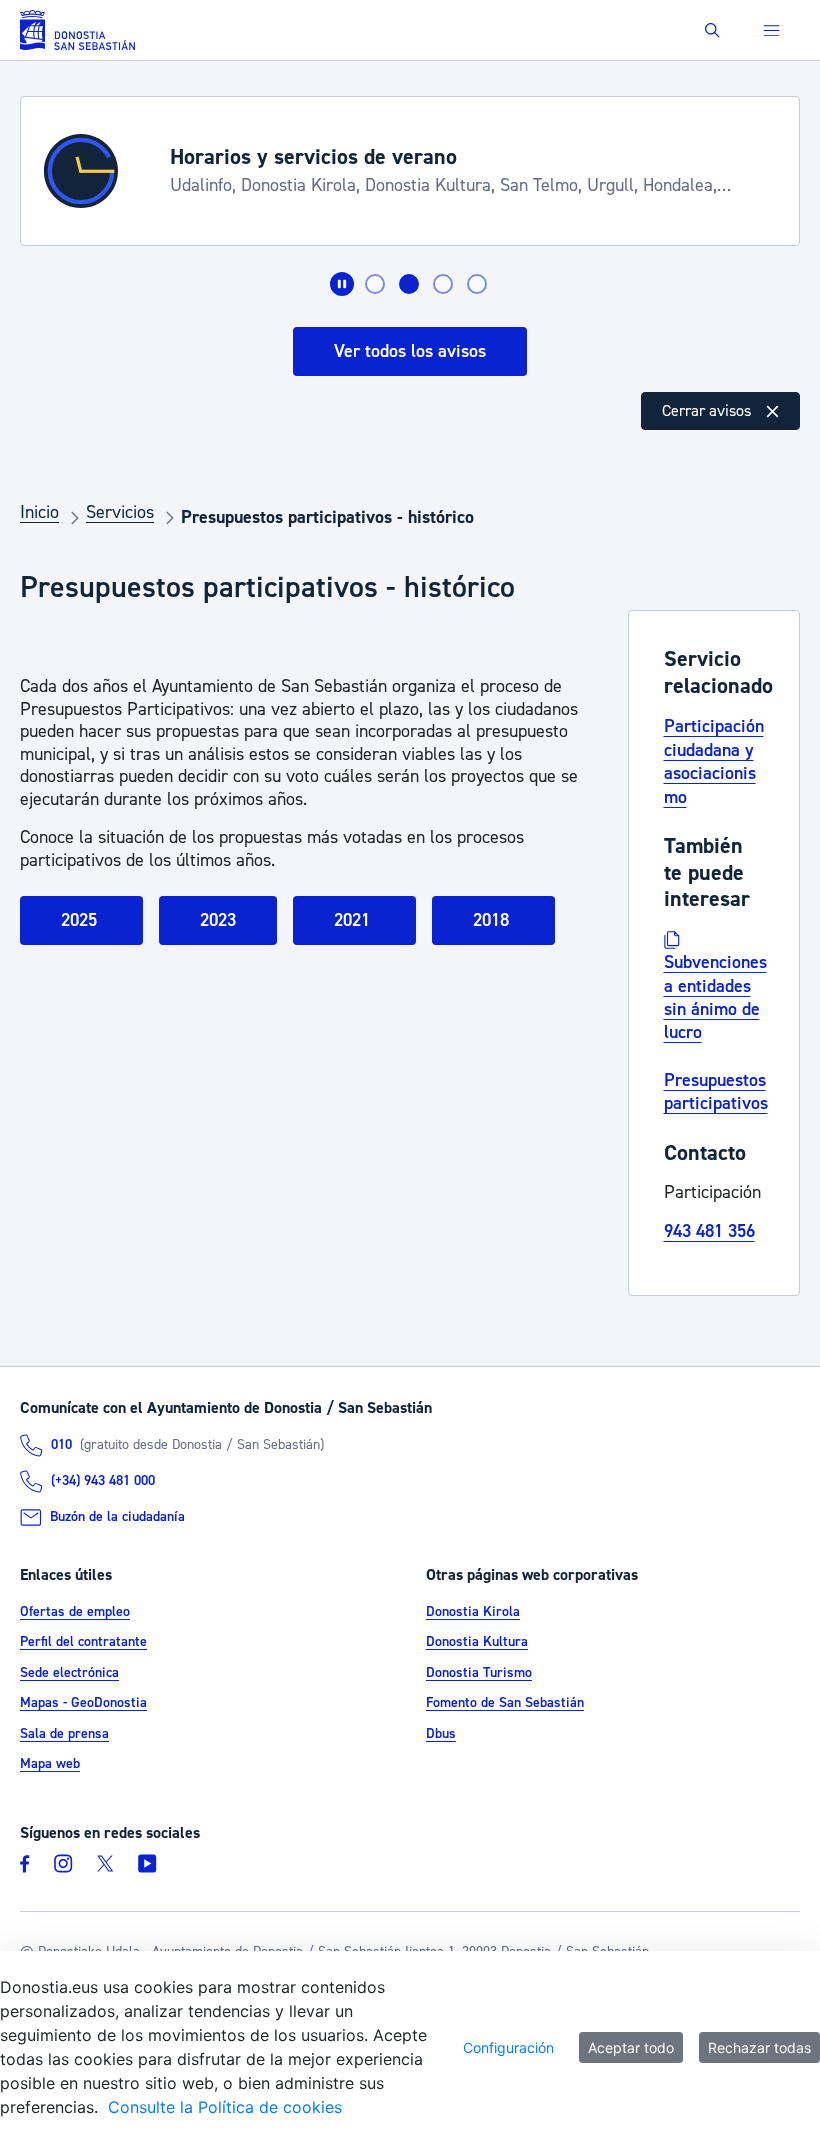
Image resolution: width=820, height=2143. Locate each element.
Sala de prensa (64, 1734)
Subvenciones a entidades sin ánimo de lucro (715, 997)
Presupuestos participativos (716, 1092)
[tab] (375, 284)
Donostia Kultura (477, 1642)
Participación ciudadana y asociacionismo (714, 762)
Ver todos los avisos (410, 351)
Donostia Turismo (479, 1673)
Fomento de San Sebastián (505, 1703)
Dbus (441, 1734)
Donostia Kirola (473, 1612)
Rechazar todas (759, 2047)
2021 (354, 920)
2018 (493, 920)
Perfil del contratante (83, 1642)
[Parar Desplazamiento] (342, 284)
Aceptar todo (631, 2047)
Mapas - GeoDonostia (83, 1703)
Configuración (508, 2047)
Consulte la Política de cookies (225, 2107)
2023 (218, 920)
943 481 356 (709, 1231)
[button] (712, 30)
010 (61, 1445)
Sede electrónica (69, 1673)
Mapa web (50, 1764)
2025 (81, 920)
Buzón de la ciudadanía (117, 1517)
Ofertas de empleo (75, 1612)
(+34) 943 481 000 (103, 1481)
